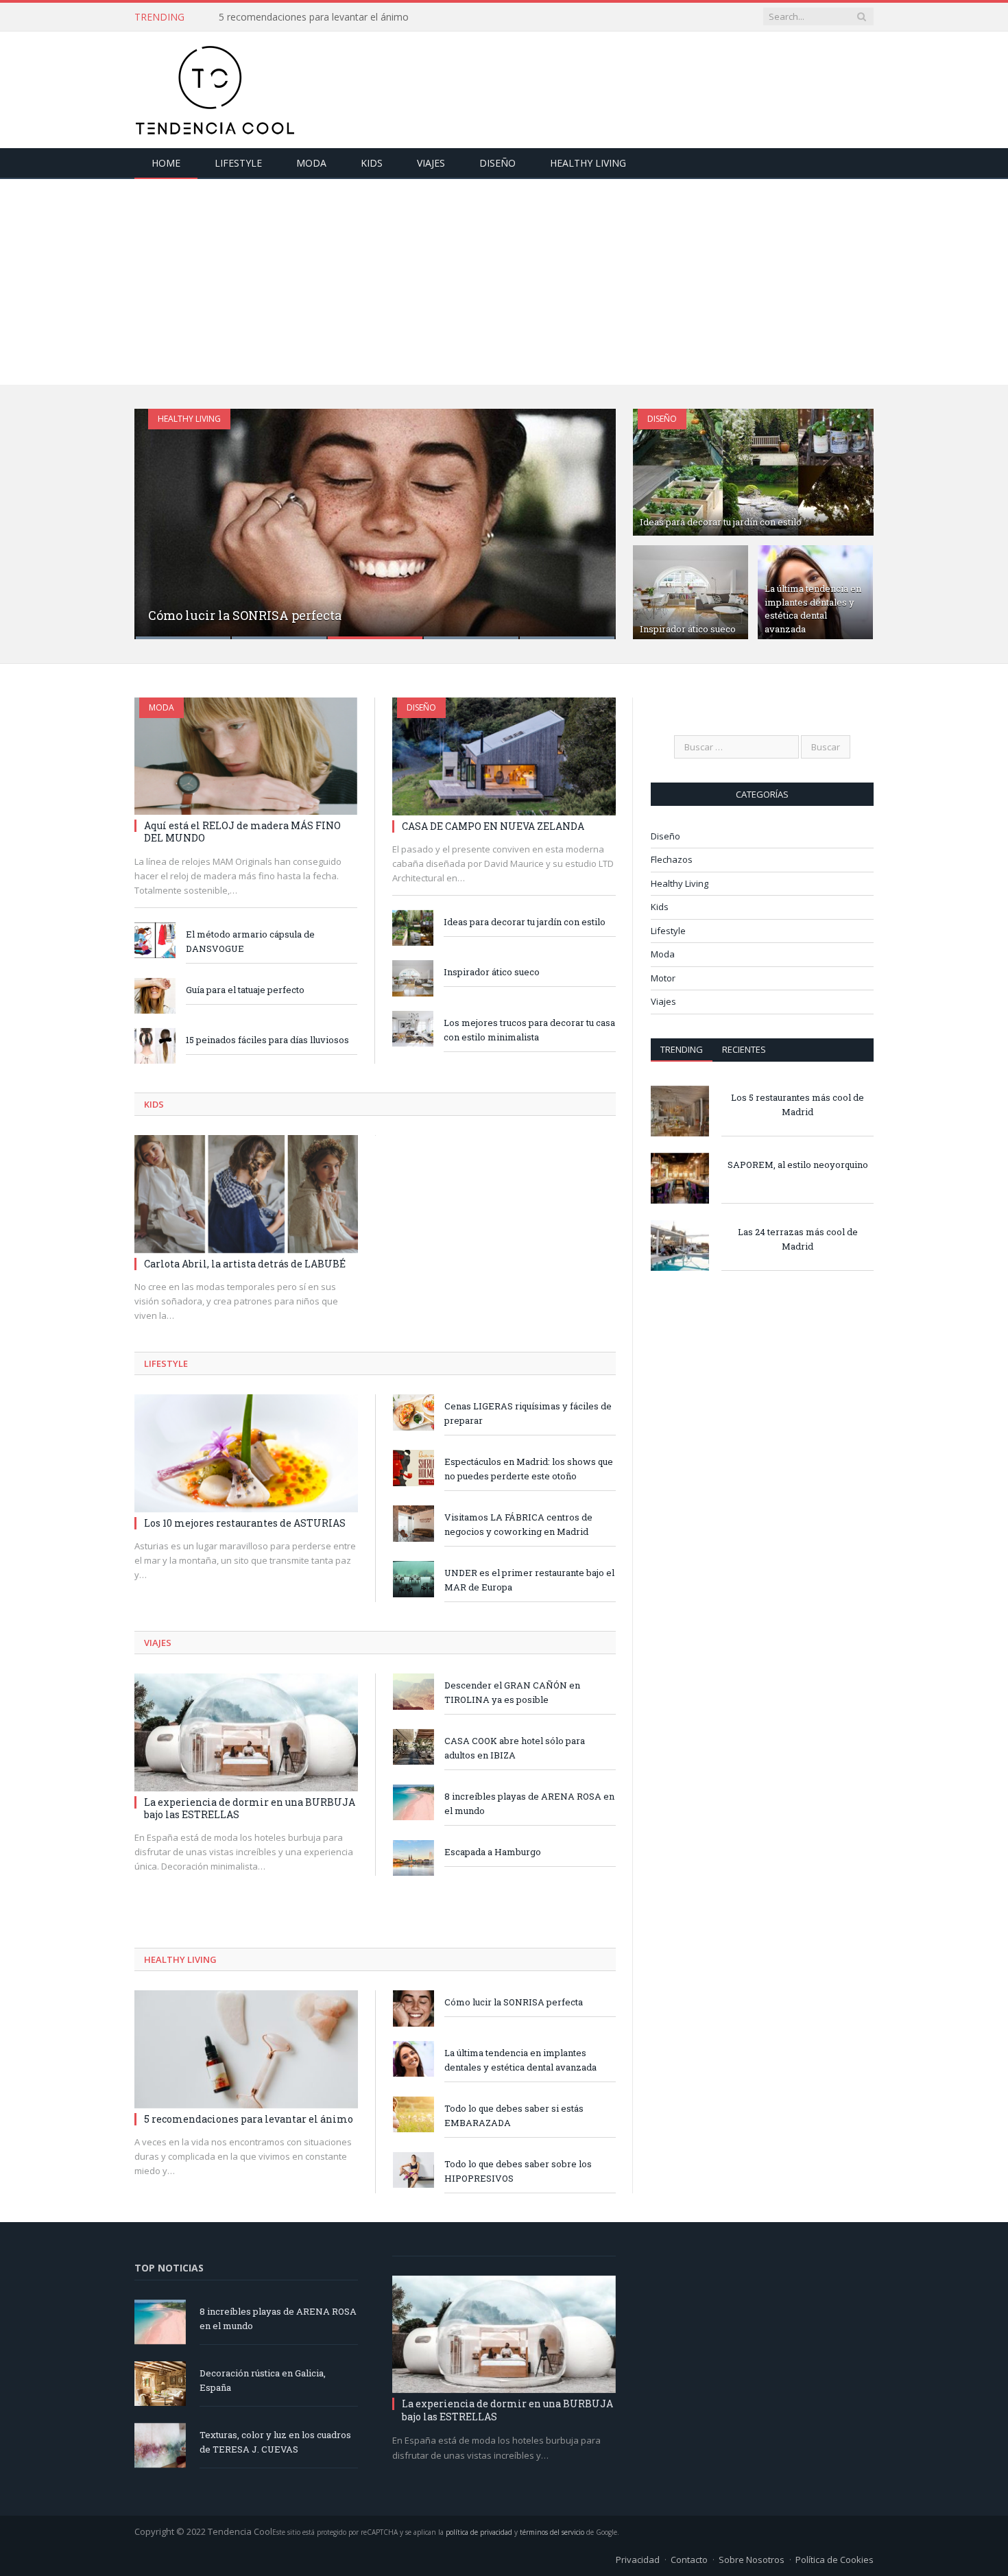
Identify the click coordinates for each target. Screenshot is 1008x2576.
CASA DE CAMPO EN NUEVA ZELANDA (493, 826)
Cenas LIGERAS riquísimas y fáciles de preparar (528, 1413)
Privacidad (638, 2560)
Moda (311, 163)
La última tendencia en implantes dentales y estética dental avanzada (813, 609)
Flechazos (672, 859)
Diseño (497, 163)
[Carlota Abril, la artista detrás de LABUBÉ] (246, 1194)
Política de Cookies (835, 2560)
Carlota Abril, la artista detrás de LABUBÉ (245, 1264)
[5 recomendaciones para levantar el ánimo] (246, 2049)
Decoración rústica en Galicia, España (263, 2380)
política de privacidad (479, 2532)
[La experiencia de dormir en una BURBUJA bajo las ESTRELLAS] (246, 1732)
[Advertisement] (504, 282)
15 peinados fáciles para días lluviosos (267, 1040)
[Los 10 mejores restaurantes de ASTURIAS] (246, 1453)
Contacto (689, 2560)
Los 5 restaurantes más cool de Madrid (797, 1105)
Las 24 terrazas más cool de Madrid (798, 1239)
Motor (663, 978)
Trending (682, 1049)
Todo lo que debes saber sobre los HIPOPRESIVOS (518, 2171)
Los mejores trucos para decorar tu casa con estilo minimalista (529, 1030)
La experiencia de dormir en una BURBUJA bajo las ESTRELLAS (250, 1808)
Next (591, 515)
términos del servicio (552, 2532)
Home (166, 163)
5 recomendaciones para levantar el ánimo (314, 17)
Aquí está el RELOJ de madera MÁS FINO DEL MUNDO (242, 832)
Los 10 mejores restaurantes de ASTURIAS (245, 1523)
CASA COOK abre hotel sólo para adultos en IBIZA (515, 1748)
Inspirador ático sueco (688, 629)
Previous (159, 515)
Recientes (744, 1049)
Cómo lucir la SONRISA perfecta (245, 615)
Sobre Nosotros (752, 2560)
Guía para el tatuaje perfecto (245, 990)
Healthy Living (588, 163)
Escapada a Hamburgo (493, 1852)
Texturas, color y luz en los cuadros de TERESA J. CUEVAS (275, 2442)
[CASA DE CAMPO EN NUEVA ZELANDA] (504, 756)
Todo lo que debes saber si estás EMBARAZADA (514, 2115)
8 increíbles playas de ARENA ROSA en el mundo (529, 1803)
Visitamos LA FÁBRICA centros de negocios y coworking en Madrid (518, 1524)
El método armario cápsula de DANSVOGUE (250, 941)
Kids (372, 163)
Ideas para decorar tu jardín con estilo (721, 522)
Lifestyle (238, 163)
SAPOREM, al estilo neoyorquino (798, 1165)
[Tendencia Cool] (215, 87)
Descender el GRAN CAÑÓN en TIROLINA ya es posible (512, 1692)
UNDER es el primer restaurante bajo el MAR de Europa (529, 1580)
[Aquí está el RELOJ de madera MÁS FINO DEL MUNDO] (246, 756)
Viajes (431, 163)
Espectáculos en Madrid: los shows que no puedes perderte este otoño (529, 1469)
